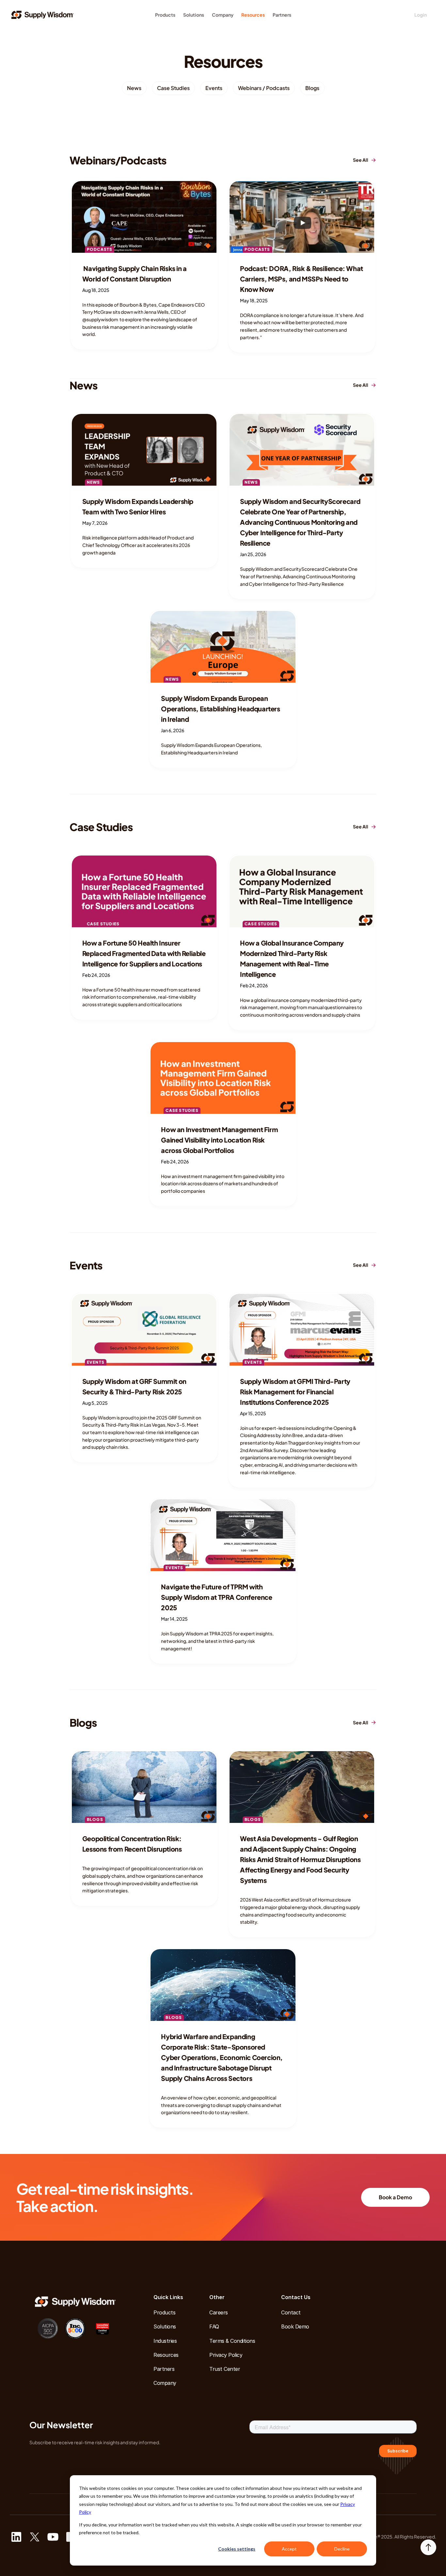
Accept (289, 2549)
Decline (342, 2549)
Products (165, 15)
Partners (282, 15)
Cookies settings (237, 2549)
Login (421, 15)
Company (223, 15)
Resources (253, 15)
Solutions (194, 15)
